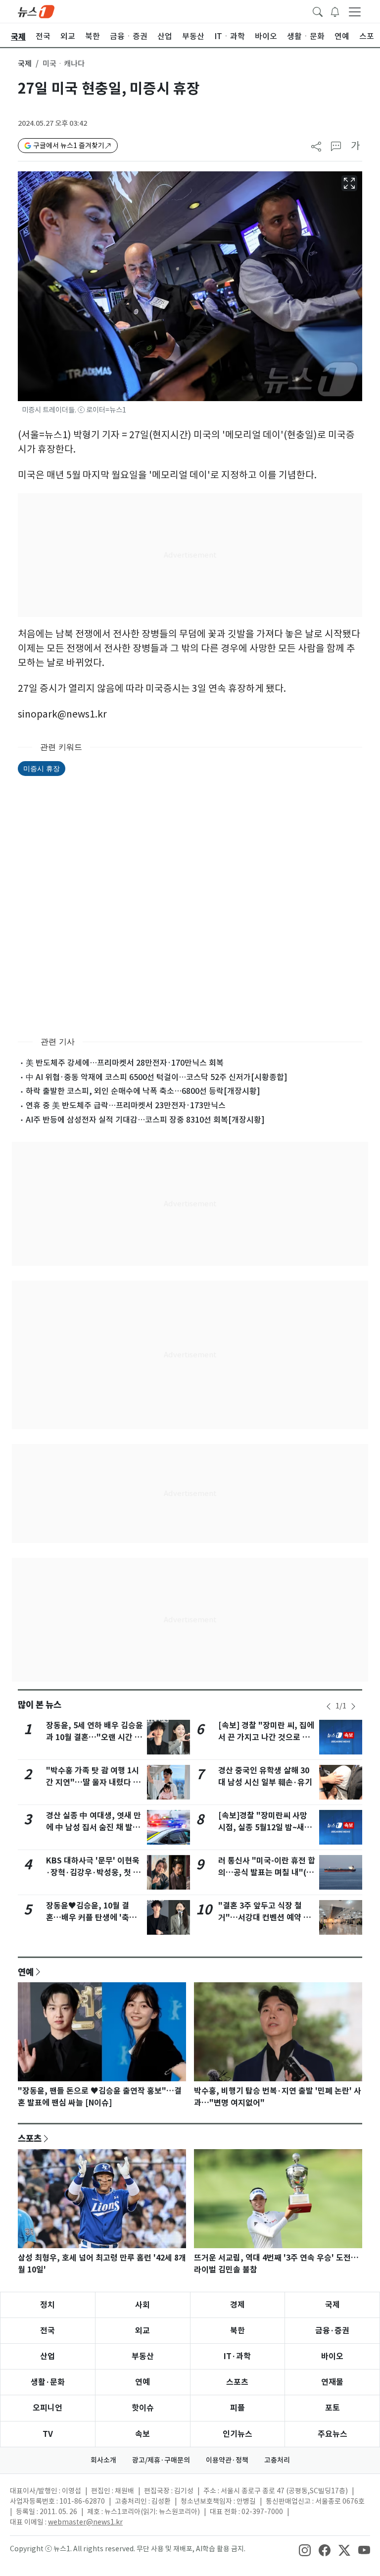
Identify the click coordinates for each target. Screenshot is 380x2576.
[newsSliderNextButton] (353, 1706)
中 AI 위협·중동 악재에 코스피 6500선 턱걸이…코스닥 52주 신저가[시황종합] (157, 1077)
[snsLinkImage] (305, 2550)
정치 (47, 2305)
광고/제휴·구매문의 (161, 2460)
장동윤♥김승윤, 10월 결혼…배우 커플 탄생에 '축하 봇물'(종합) (91, 1918)
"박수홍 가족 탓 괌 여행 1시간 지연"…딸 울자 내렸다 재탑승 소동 (93, 1782)
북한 (237, 2331)
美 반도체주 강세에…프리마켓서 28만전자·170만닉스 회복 (125, 1063)
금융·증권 (332, 2331)
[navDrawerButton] (355, 11)
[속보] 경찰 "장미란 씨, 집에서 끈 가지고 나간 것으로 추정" (266, 1737)
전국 (47, 2331)
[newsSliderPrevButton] (329, 1706)
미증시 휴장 (42, 768)
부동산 (143, 2356)
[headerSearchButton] (318, 11)
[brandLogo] (36, 11)
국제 (25, 64)
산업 (47, 2356)
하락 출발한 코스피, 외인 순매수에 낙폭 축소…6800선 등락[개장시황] (143, 1091)
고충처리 (277, 2460)
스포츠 (30, 2138)
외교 (142, 2331)
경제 (237, 2305)
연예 (26, 1972)
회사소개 (103, 2460)
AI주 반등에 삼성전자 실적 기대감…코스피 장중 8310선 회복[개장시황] (145, 1120)
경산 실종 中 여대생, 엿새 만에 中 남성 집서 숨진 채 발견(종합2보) (94, 1828)
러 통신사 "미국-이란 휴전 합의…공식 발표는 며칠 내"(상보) (267, 1873)
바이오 (332, 2356)
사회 (142, 2305)
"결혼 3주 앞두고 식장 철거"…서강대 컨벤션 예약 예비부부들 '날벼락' (264, 1918)
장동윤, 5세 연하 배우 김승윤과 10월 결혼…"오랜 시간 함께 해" (95, 1737)
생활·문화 (48, 2382)
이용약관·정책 (227, 2460)
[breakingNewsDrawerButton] (335, 11)
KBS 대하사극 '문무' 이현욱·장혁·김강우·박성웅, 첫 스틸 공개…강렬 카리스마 (93, 1873)
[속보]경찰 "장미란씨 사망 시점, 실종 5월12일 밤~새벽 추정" (265, 1828)
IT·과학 (237, 2356)
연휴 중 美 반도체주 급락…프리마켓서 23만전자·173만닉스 (126, 1105)
